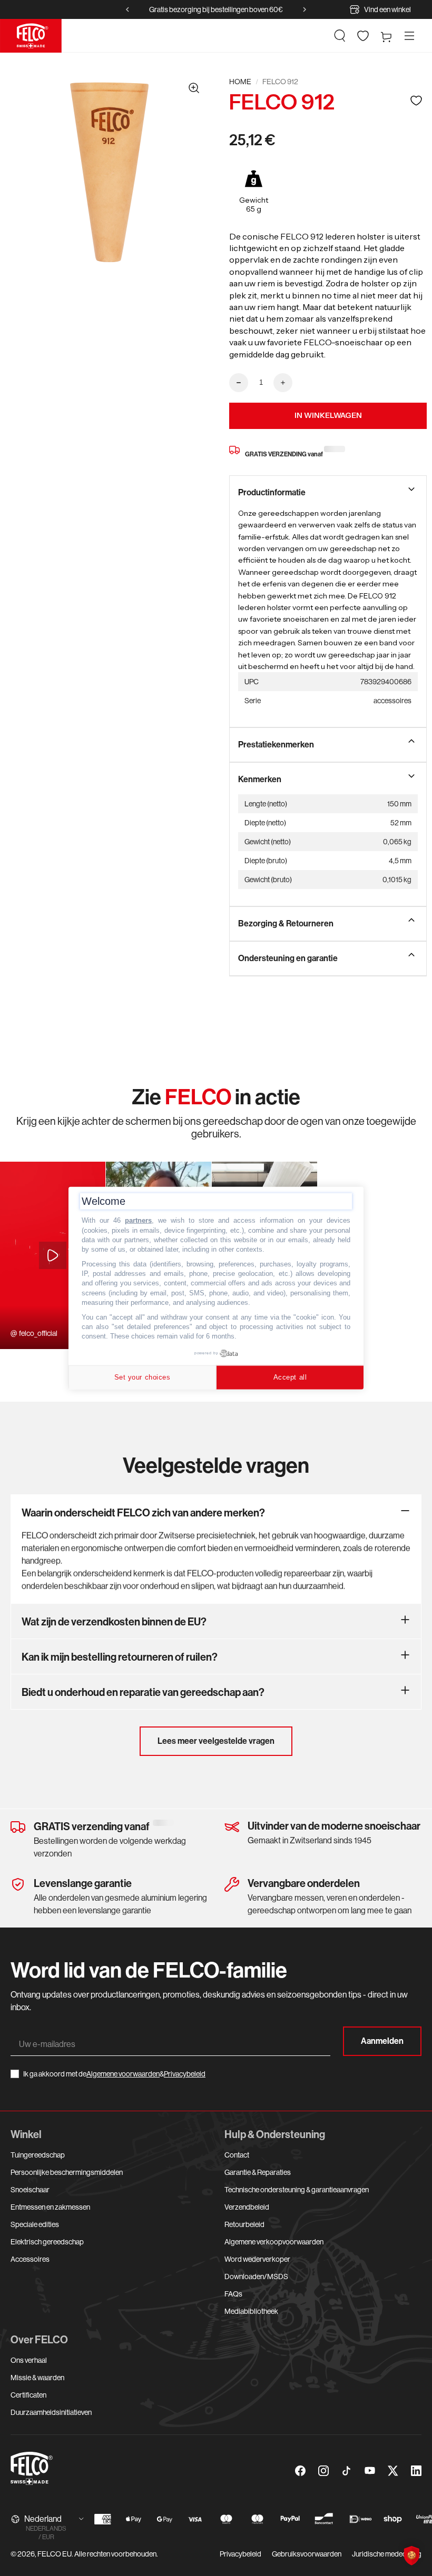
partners (138, 1220)
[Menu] (409, 36)
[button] (340, 36)
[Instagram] (323, 2471)
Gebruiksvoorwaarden (307, 2554)
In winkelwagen (328, 415)
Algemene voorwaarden (123, 2074)
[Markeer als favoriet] (416, 100)
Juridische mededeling (387, 2554)
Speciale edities (35, 2224)
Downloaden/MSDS (256, 2277)
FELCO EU (55, 2554)
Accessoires (30, 2259)
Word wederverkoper (257, 2259)
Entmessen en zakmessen (50, 2207)
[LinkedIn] (416, 2471)
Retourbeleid (244, 2224)
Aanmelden (382, 2041)
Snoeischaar (30, 2190)
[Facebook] (300, 2471)
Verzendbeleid (247, 2207)
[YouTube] (370, 2471)
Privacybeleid (185, 2074)
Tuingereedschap (38, 2155)
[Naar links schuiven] (127, 9)
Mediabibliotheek (251, 2311)
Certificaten (28, 2395)
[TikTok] (347, 2471)
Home (240, 82)
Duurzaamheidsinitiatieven (51, 2412)
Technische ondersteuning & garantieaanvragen (297, 2190)
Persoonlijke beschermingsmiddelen (67, 2172)
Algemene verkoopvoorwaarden (274, 2242)
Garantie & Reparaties (258, 2172)
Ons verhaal (29, 2360)
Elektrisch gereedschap (47, 2242)
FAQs (233, 2294)
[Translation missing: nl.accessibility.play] (53, 1255)
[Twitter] (393, 2471)
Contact (237, 2155)
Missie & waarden (37, 2378)
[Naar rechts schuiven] (305, 9)
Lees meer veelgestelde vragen (216, 1741)
